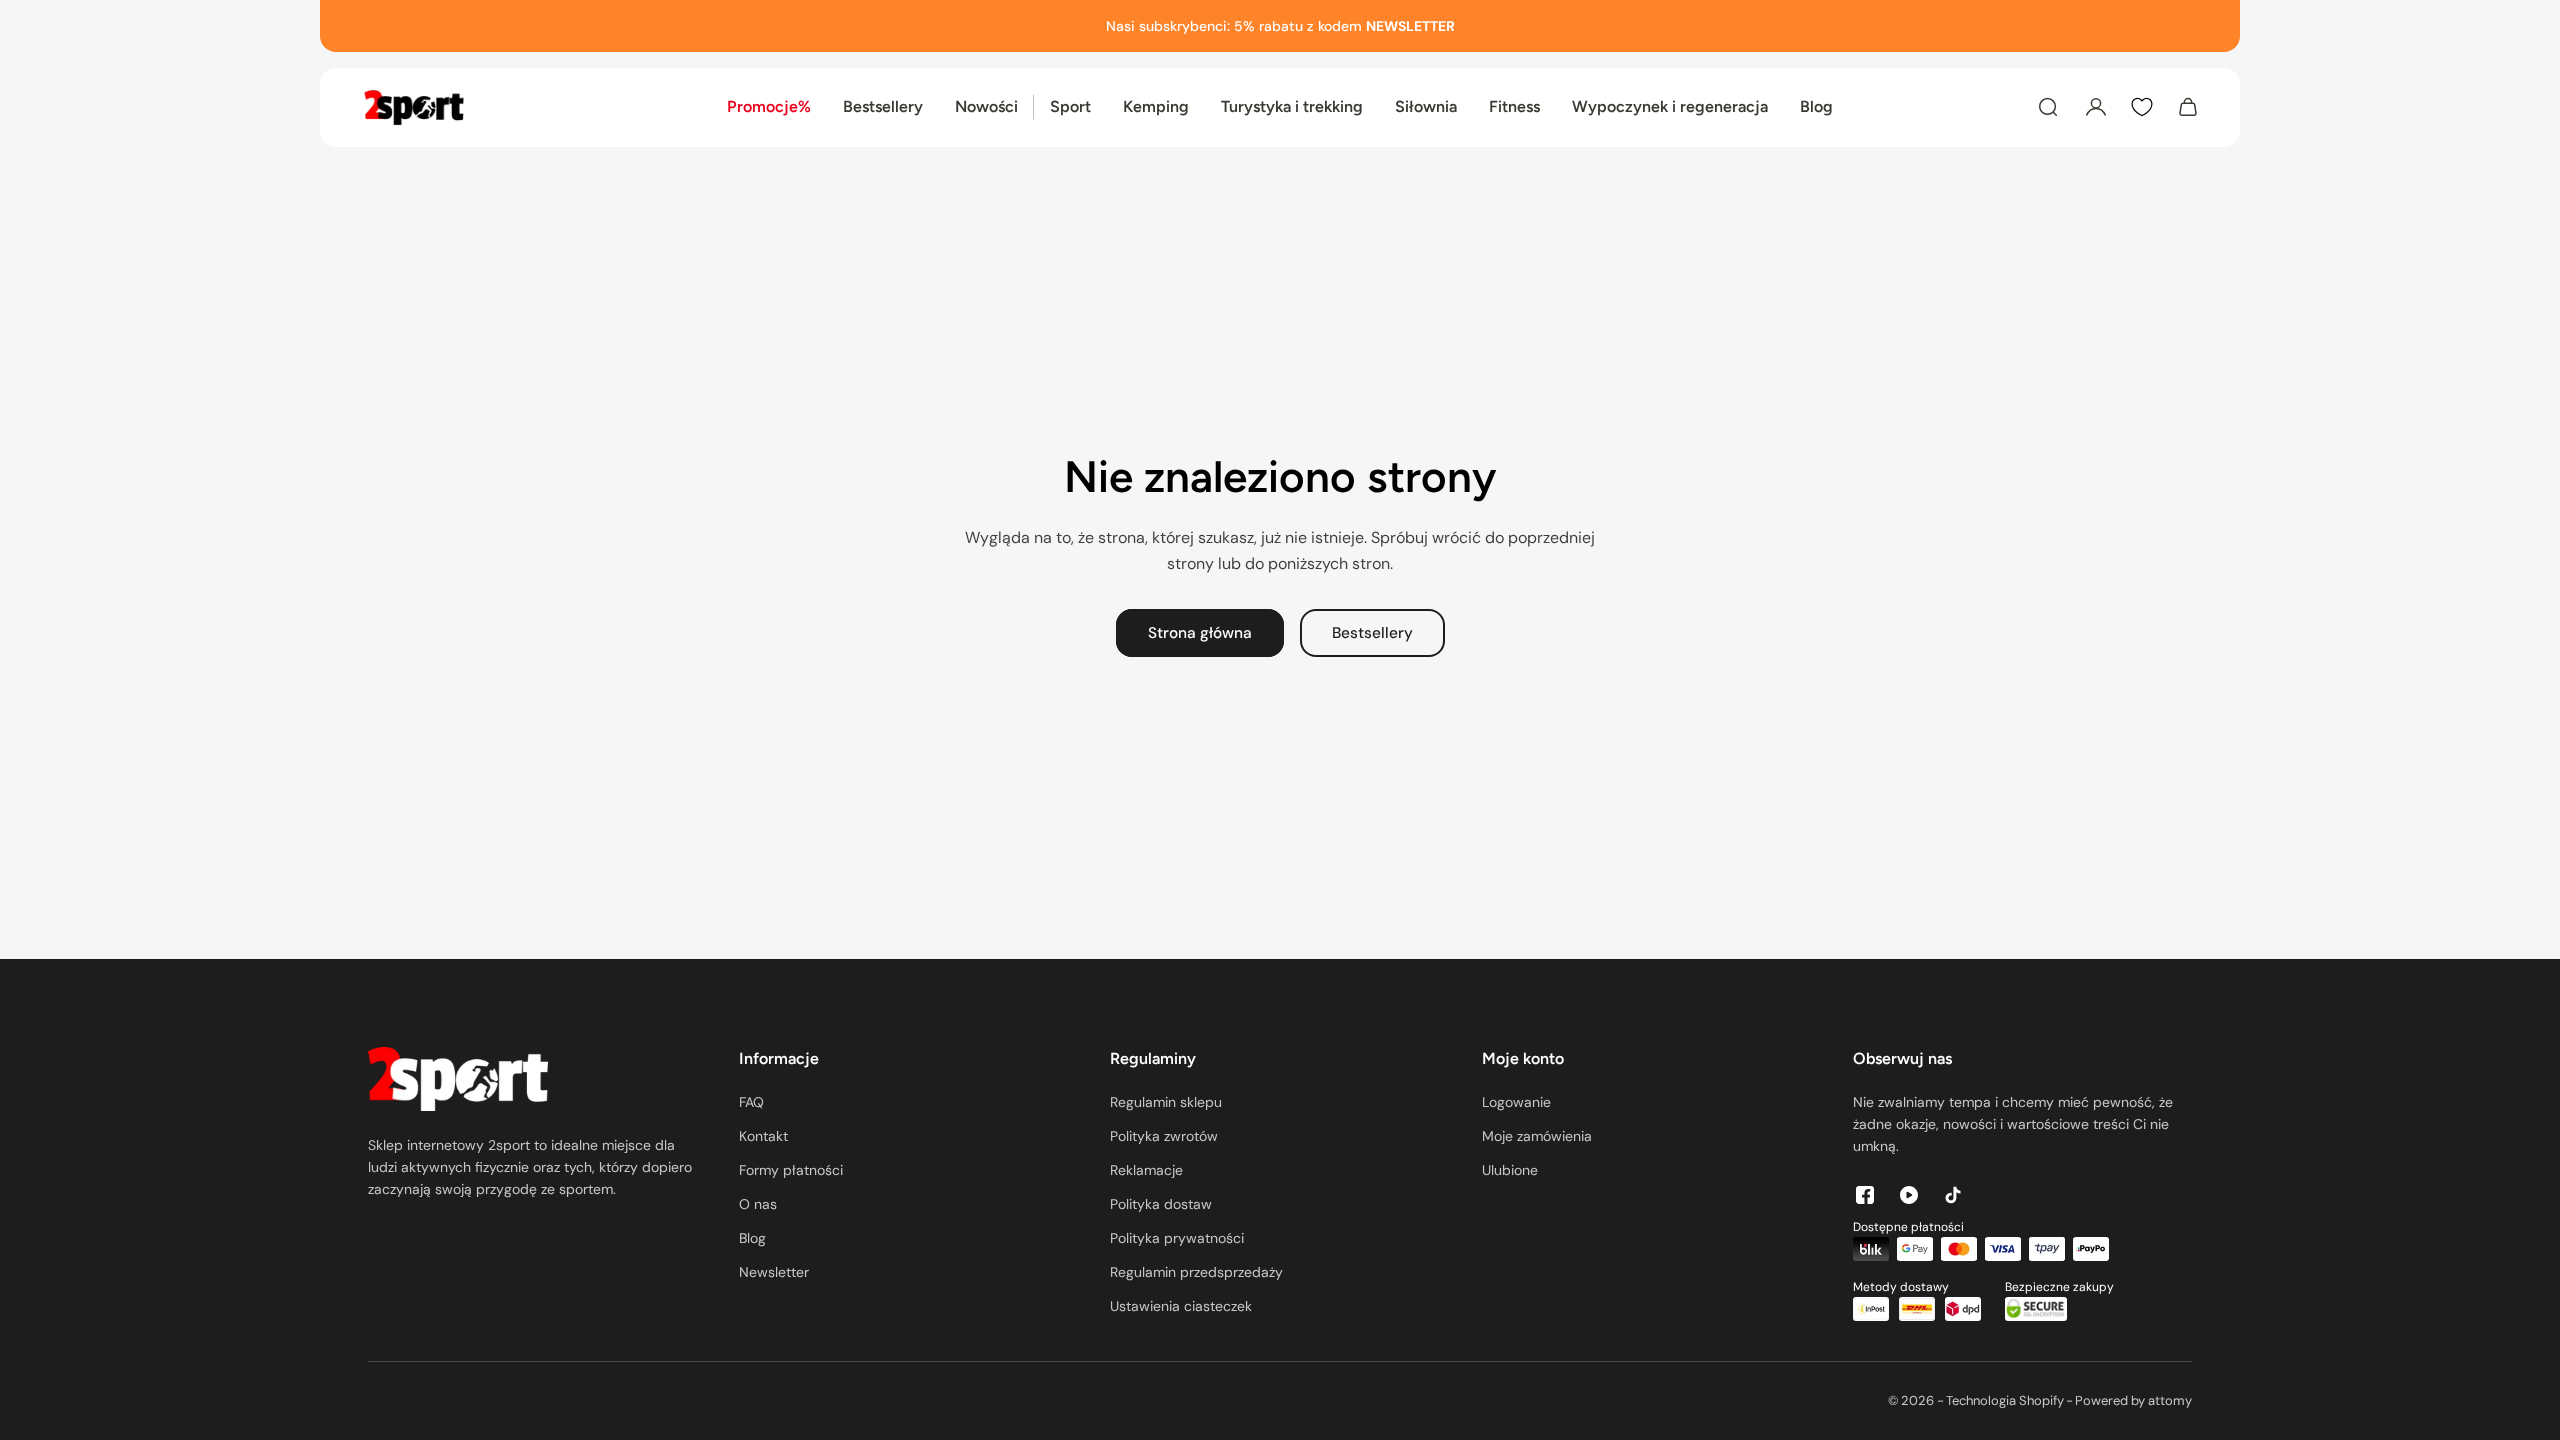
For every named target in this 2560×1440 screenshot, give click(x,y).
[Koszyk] (2188, 107)
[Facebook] (1865, 1195)
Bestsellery (1372, 633)
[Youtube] (1909, 1195)
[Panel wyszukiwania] (2048, 107)
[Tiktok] (1953, 1195)
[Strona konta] (2096, 107)
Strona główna (1200, 633)
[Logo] (414, 107)
